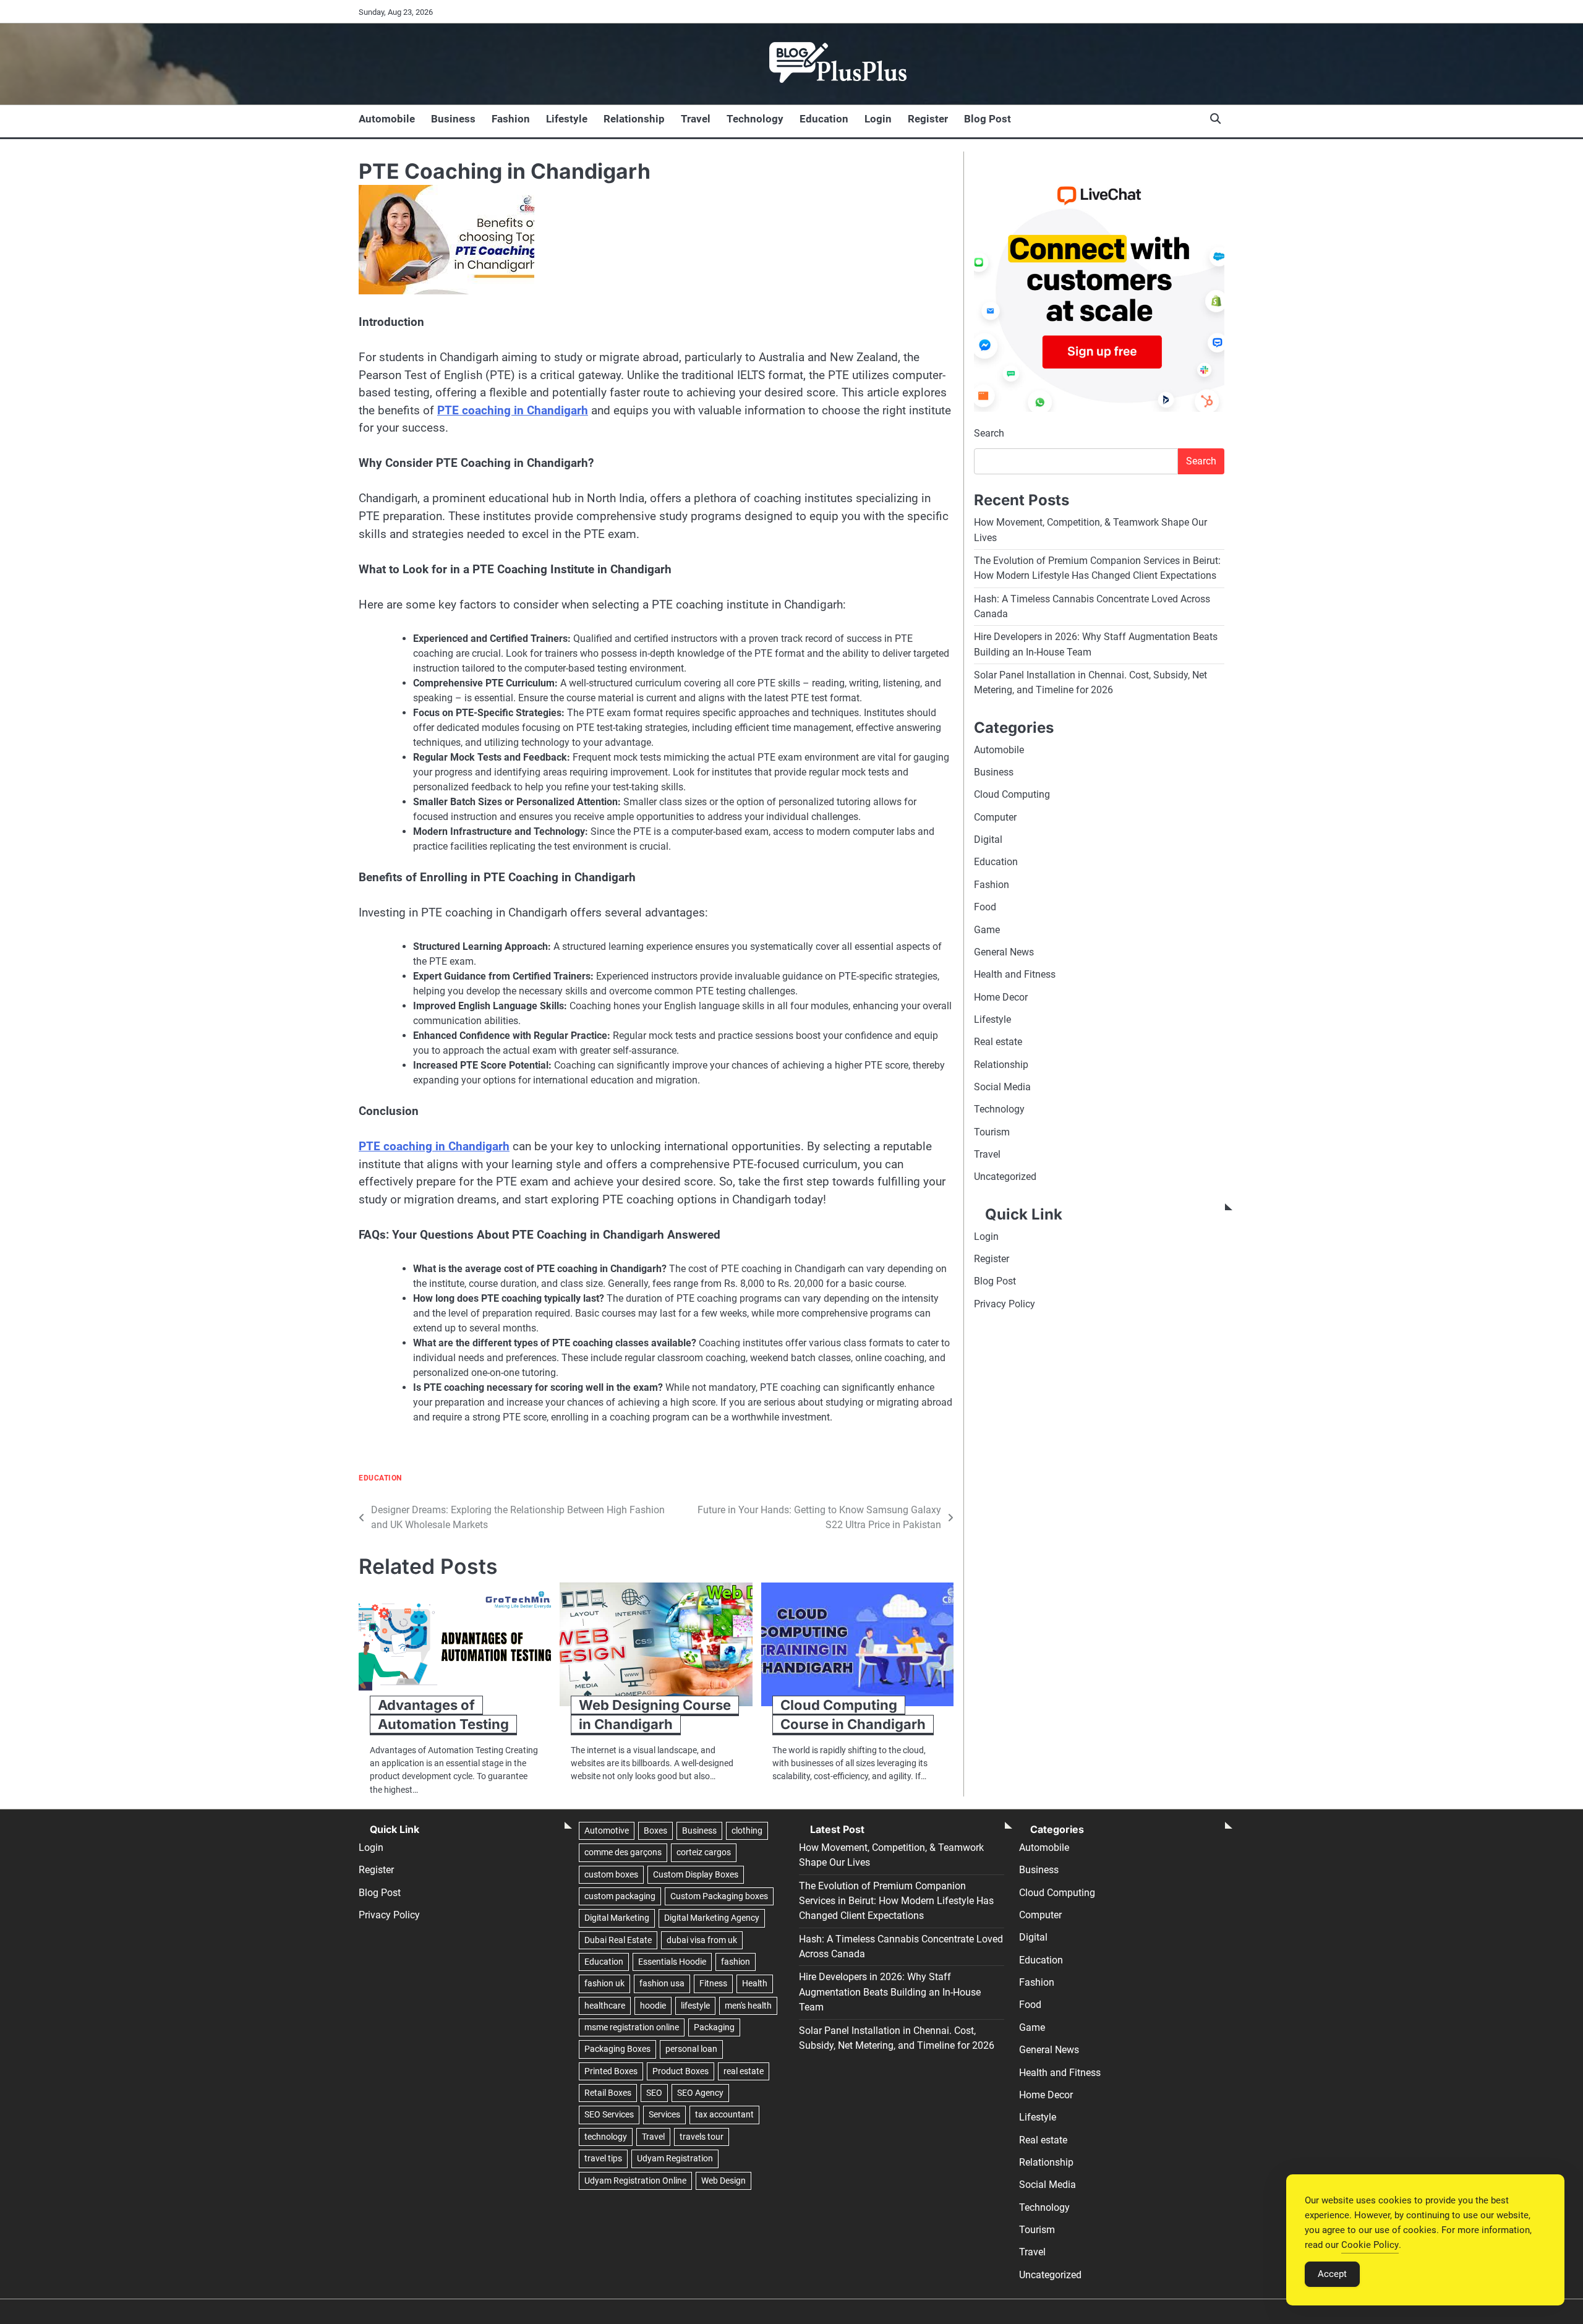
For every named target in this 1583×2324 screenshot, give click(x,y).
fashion (736, 1962)
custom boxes (611, 1874)
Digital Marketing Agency (712, 1918)
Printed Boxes (611, 2071)
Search (989, 434)
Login (878, 119)
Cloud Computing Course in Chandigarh (853, 1715)
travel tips (603, 2158)
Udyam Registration (675, 2158)
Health (755, 1983)
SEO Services (609, 2114)
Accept (1332, 2274)
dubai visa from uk (702, 1940)
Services (664, 2114)
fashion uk (604, 1983)
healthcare (605, 2006)
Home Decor (1001, 997)
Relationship (634, 119)
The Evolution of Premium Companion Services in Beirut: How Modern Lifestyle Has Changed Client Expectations (896, 1901)
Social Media (1002, 1087)
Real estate (998, 1042)
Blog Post (988, 119)
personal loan (691, 2049)
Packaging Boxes (617, 2049)
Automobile (387, 119)
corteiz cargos (704, 1852)
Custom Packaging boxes (719, 1896)
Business (453, 119)
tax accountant (724, 2114)
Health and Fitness (1015, 975)
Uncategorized (1005, 1177)
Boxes (655, 1831)
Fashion (511, 119)
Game (987, 930)
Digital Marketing (617, 1918)
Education (824, 119)
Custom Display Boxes (696, 1874)
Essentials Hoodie (672, 1962)
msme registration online (632, 2027)
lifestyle (695, 2006)
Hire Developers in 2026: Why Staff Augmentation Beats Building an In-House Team (890, 1992)
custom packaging (620, 1896)
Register (928, 119)
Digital (988, 840)
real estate (744, 2071)
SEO (654, 2093)
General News (1004, 952)
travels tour (702, 2137)
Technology (755, 119)
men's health (748, 2006)
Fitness (713, 1983)
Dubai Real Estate (618, 1940)
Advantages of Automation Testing (443, 1715)
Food (985, 908)
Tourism (992, 1132)
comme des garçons (623, 1852)
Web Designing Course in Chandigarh (655, 1715)
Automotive (607, 1831)
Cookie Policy (1370, 2245)
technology (606, 2137)
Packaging (714, 2027)
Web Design (723, 2181)
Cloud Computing (1012, 795)
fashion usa (662, 1983)
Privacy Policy (1005, 1304)
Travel (696, 119)
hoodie (653, 2006)
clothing (747, 1831)
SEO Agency (700, 2093)
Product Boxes (681, 2071)
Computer (995, 817)
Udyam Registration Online (635, 2181)
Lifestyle (567, 119)
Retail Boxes (608, 2093)
